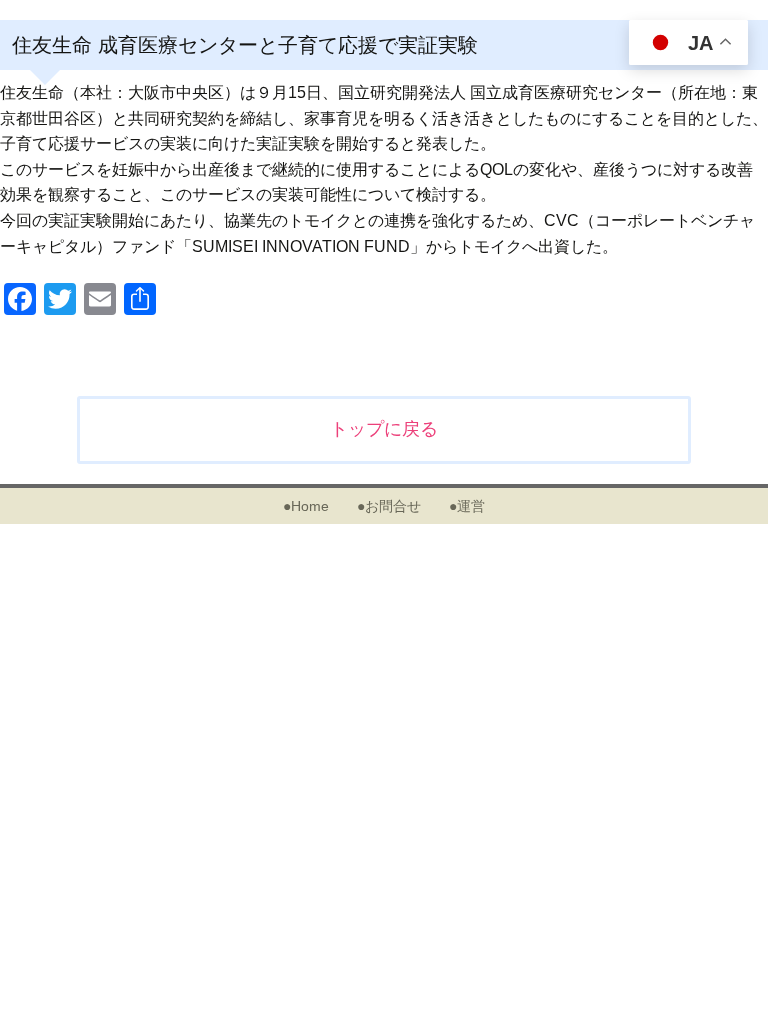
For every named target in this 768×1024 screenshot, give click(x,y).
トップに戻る (384, 429)
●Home (306, 506)
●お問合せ (389, 506)
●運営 (467, 506)
